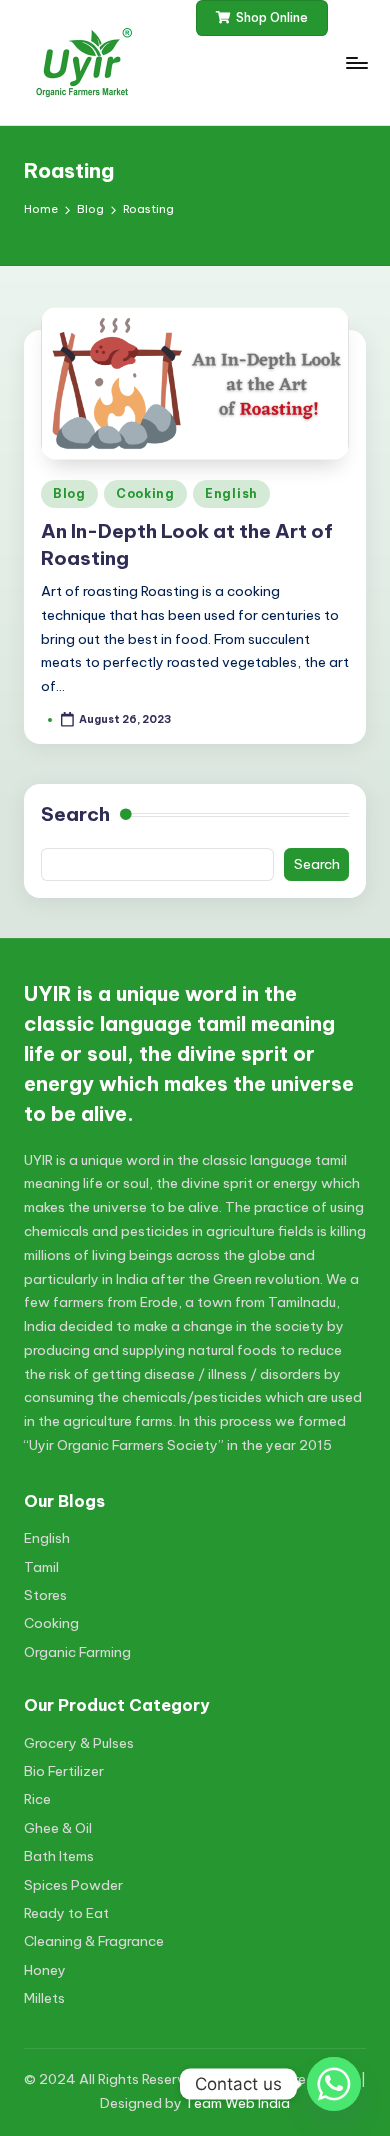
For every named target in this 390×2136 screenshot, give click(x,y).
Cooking (145, 493)
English (231, 493)
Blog (69, 493)
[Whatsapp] (334, 2084)
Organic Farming (77, 1652)
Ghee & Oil (58, 1828)
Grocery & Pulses (79, 1743)
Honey (45, 1970)
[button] (262, 18)
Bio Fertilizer (64, 1771)
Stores (45, 1595)
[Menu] (356, 62)
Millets (44, 1998)
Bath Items (59, 1856)
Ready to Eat (66, 1913)
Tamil (41, 1567)
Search (75, 814)
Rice (37, 1799)
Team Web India (237, 2103)
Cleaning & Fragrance (94, 1941)
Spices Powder (73, 1885)
